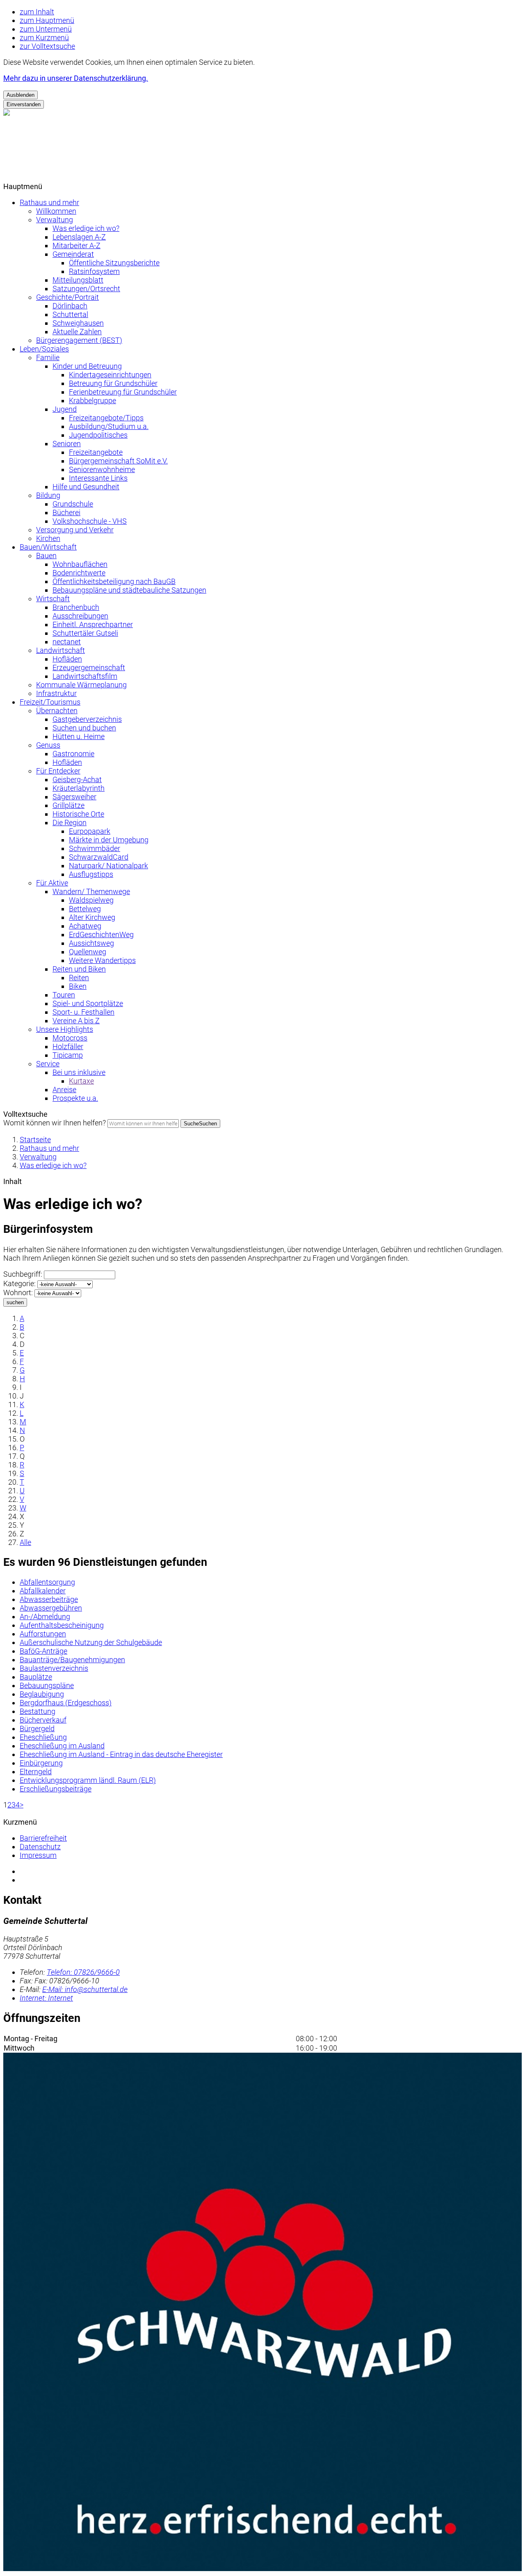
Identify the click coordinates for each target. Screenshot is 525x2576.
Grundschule (73, 504)
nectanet (67, 642)
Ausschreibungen (80, 616)
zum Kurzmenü (44, 38)
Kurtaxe (81, 1081)
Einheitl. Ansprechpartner (93, 624)
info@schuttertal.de (85, 1989)
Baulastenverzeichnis (54, 1668)
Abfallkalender (43, 1591)
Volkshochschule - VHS (90, 521)
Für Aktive (52, 883)
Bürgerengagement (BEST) (79, 340)
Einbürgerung (41, 1763)
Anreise (64, 1089)
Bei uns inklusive (79, 1072)
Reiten (79, 978)
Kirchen (48, 538)
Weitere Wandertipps (102, 960)
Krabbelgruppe (92, 400)
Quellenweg (88, 952)
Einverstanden (24, 104)
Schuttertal (70, 314)
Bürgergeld (37, 1728)
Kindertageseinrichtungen (110, 375)
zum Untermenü (46, 29)
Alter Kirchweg (92, 917)
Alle (25, 1542)
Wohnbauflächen (80, 564)
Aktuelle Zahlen (77, 332)
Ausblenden (21, 95)
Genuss (48, 745)
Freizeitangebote (96, 452)
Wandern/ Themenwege (91, 891)
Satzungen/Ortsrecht (86, 289)
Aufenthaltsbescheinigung (62, 1625)
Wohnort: (18, 1293)
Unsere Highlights (65, 1029)
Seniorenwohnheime (102, 469)
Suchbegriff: (23, 1274)
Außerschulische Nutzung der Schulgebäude (91, 1642)
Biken (78, 986)
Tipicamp (68, 1055)
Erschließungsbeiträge (56, 1789)
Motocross (70, 1038)
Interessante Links (98, 478)
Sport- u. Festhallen (83, 1012)
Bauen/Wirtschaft (48, 547)
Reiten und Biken (79, 969)
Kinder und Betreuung (87, 366)
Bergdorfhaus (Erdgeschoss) (66, 1703)
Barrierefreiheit (43, 1838)
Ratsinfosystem (94, 271)
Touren (64, 995)
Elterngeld (36, 1772)
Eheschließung (43, 1737)
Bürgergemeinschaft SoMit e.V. (118, 461)
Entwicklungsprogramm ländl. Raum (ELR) (88, 1780)
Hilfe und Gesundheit (86, 487)
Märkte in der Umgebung (109, 840)
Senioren (67, 444)
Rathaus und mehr (49, 202)
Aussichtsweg (91, 943)
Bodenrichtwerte (79, 573)
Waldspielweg (91, 900)
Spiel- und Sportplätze (88, 1003)
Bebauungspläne (47, 1685)
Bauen (46, 556)
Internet (46, 1998)
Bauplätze (36, 1677)
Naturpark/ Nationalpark (108, 866)
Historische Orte (78, 814)
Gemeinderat (73, 254)
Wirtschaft (53, 599)
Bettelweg (85, 909)
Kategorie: (19, 1283)
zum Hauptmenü (47, 20)
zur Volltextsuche (47, 46)
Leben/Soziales (44, 349)
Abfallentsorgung (47, 1582)
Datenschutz (40, 1847)
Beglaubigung (42, 1694)
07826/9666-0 (83, 1972)
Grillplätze (68, 805)
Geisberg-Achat (77, 779)
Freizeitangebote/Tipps (106, 418)
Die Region (70, 823)
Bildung (48, 495)
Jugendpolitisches (98, 435)
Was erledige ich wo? (86, 228)
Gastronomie (73, 754)
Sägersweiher (74, 797)
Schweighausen (78, 323)
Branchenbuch (76, 607)
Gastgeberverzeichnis (87, 719)
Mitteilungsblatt (78, 280)
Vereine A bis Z (76, 1021)
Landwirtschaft (60, 650)
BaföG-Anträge (43, 1651)
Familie (48, 357)
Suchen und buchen (84, 728)
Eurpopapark (90, 831)
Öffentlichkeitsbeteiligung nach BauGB (114, 581)
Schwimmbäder (95, 848)
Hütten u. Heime (79, 736)
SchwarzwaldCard (99, 857)
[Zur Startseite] (57, 178)
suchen (15, 1302)
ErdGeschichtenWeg (101, 934)
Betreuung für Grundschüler (113, 383)
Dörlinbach (70, 306)
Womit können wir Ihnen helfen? (55, 1123)
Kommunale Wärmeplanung (81, 685)
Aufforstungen (43, 1634)
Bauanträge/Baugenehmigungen (72, 1660)
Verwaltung (55, 220)
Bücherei (66, 512)
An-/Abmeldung (45, 1617)
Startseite (35, 1140)
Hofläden (67, 659)
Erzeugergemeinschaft (89, 667)
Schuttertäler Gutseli (85, 633)
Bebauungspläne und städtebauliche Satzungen (129, 590)
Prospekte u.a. (75, 1098)
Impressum (38, 1855)
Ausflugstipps (91, 874)
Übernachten (57, 711)
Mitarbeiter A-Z (76, 245)
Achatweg (85, 926)
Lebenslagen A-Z (79, 237)
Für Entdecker (58, 771)
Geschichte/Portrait (67, 297)
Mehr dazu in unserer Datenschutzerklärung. (76, 78)
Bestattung (38, 1711)
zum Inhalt (37, 12)
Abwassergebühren (51, 1608)
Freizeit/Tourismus (50, 702)
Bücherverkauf (43, 1720)
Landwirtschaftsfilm (85, 676)
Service (48, 1064)
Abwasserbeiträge (49, 1599)
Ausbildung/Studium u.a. (109, 426)
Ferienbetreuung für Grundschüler (123, 392)
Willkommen (56, 211)
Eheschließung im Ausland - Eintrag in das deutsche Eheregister (121, 1754)
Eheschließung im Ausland (62, 1746)
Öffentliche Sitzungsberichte (114, 263)
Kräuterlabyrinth (79, 788)
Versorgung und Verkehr (75, 530)
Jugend (65, 409)
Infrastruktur (56, 693)
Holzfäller (68, 1046)
